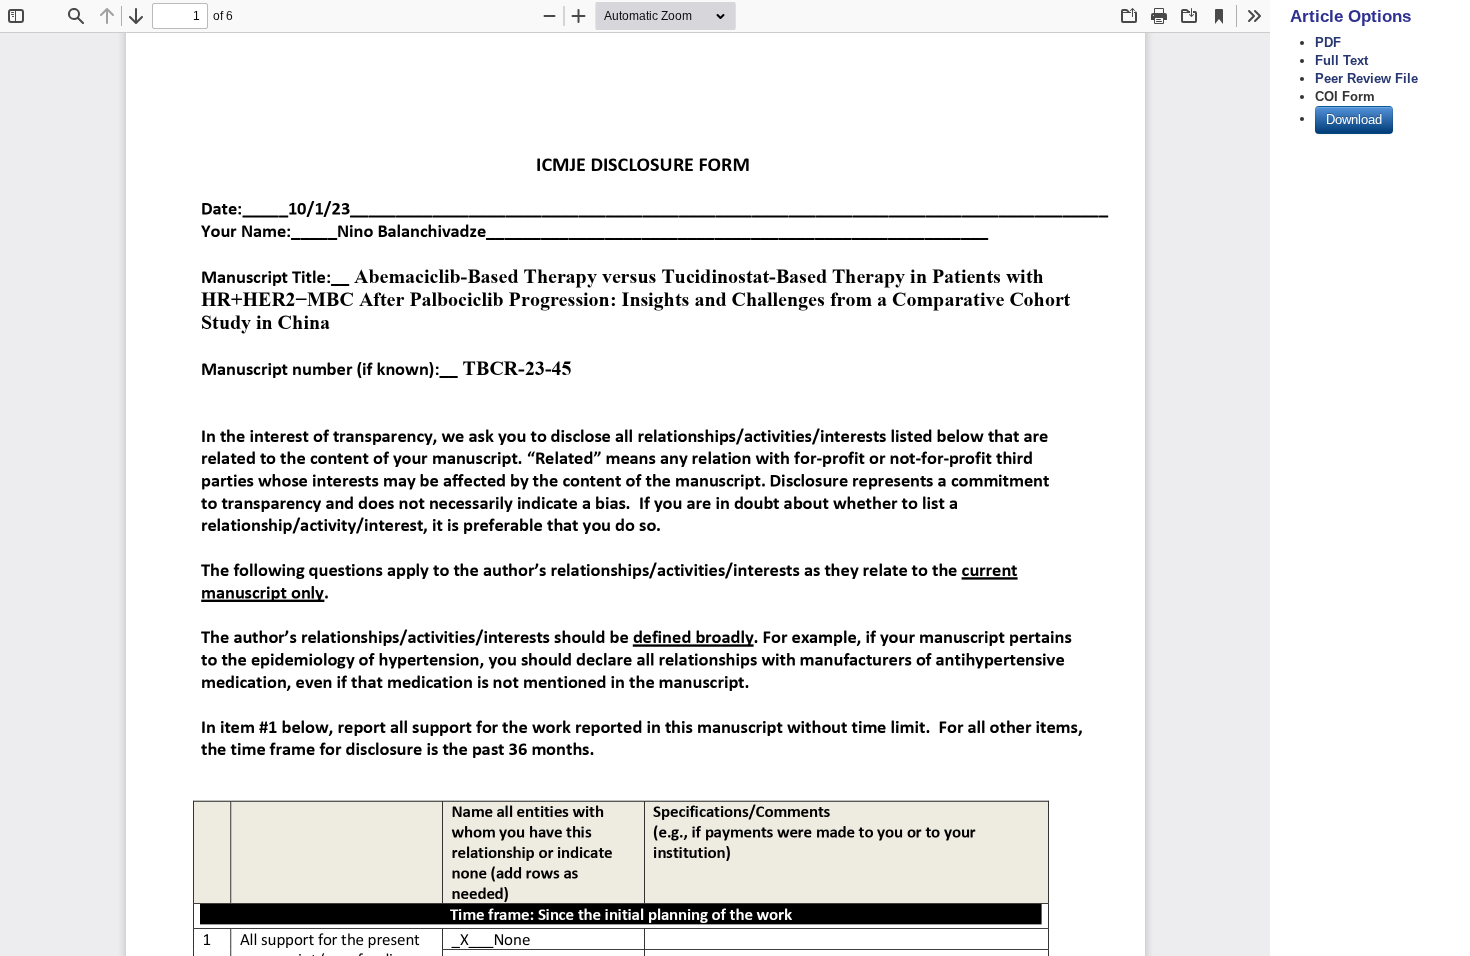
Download (1354, 119)
